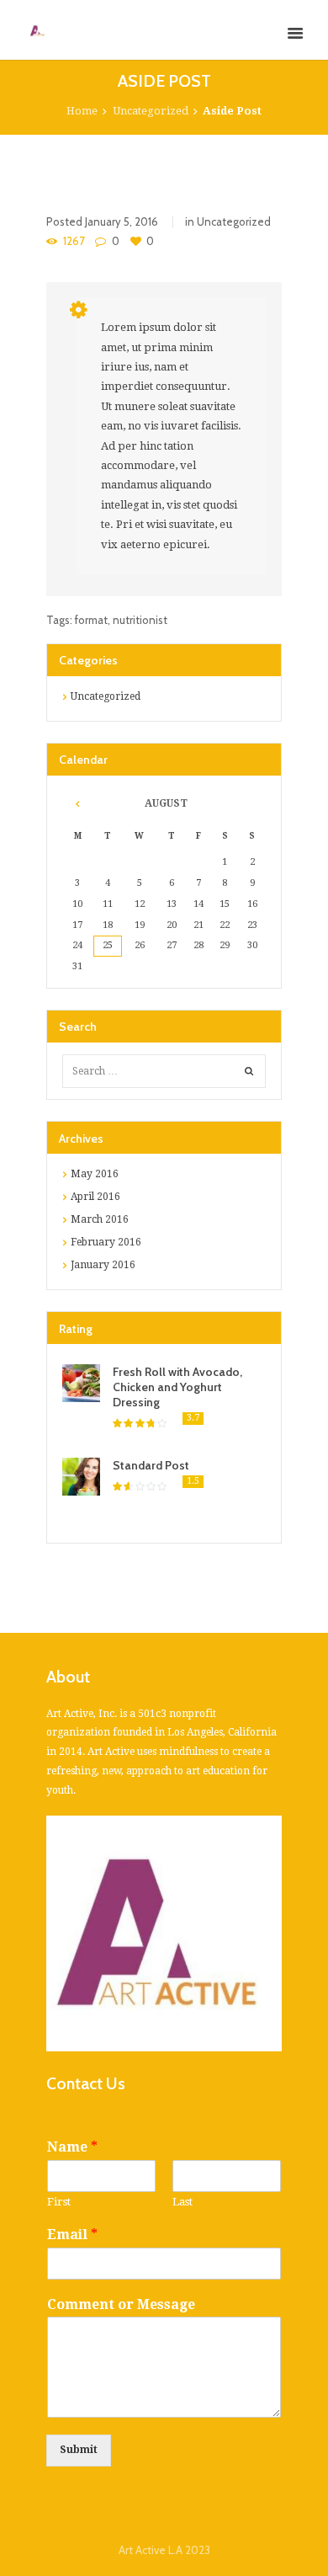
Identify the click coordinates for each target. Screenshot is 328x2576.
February (106, 1242)
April (95, 1197)
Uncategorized (151, 111)
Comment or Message (121, 2304)
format (91, 620)
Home (82, 111)
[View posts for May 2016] (78, 804)
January (103, 1265)
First (59, 2202)
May (95, 1174)
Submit (79, 2450)
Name (72, 2147)
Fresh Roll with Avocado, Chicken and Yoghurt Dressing (177, 1387)
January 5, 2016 (122, 221)
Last (183, 2202)
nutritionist (140, 620)
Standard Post (151, 1465)
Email (72, 2235)
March (100, 1219)
